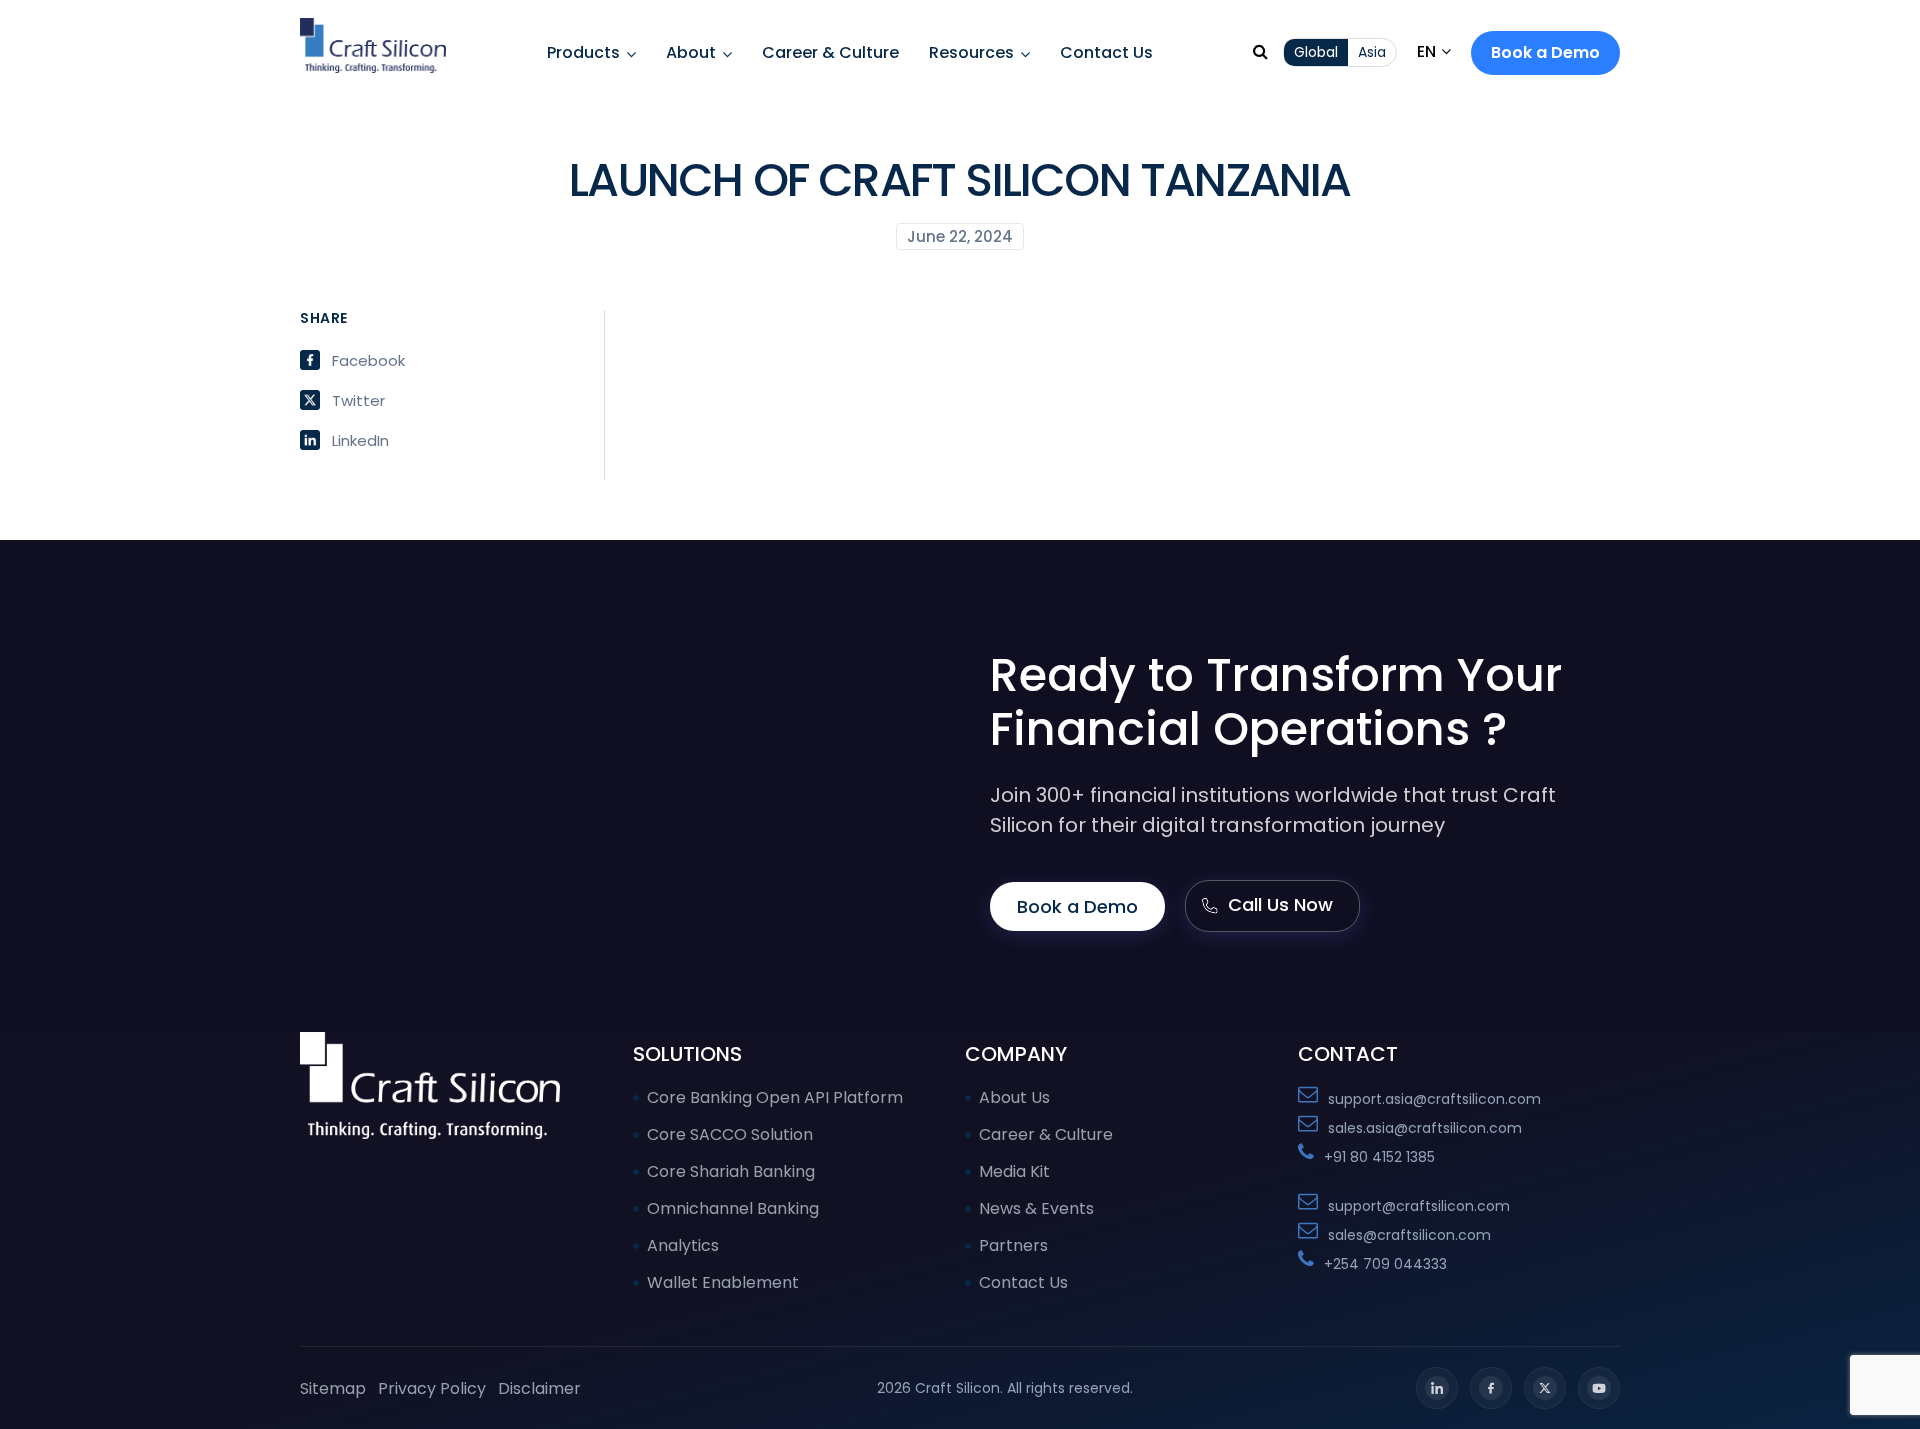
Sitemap (333, 1388)
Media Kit (1014, 1171)
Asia (1372, 52)
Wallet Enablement (723, 1282)
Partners (1013, 1245)
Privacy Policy (432, 1388)
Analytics (683, 1245)
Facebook (368, 360)
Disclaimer (539, 1388)
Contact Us (1106, 52)
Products (583, 52)
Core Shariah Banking (731, 1171)
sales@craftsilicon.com (1409, 1235)
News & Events (1036, 1208)
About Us (1014, 1097)
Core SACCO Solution (730, 1134)
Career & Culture (830, 52)
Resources (971, 52)
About (691, 52)
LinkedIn (360, 440)
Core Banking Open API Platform (775, 1097)
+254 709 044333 (1385, 1264)
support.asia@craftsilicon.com (1434, 1099)
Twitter (358, 400)
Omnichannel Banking (733, 1208)
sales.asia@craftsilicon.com (1425, 1128)
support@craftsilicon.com (1419, 1206)
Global (1316, 52)
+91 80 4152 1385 (1379, 1157)
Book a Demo (1545, 52)
